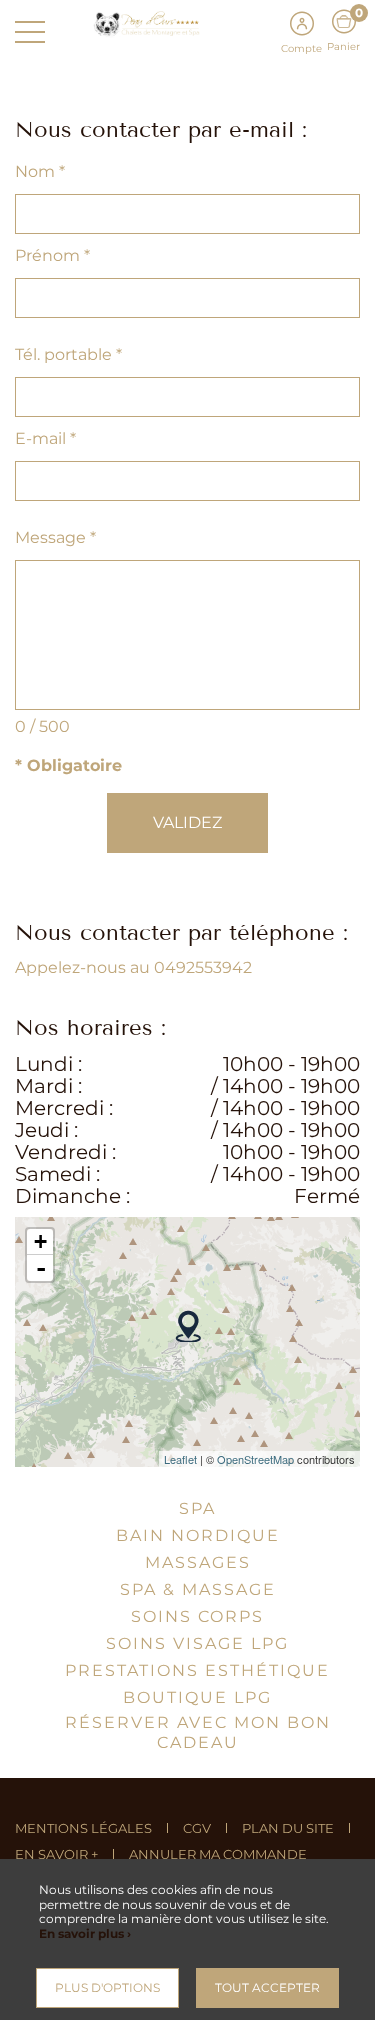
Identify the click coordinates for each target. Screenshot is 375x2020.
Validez (187, 822)
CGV (197, 1828)
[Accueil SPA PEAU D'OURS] (188, 23)
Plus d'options (107, 1987)
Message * (55, 537)
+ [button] (40, 1241)
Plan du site (288, 1828)
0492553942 (203, 967)
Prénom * (52, 255)
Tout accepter (267, 1987)
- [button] (41, 1268)
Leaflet (180, 1459)
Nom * (40, 171)
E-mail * (45, 438)
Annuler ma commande (218, 1854)
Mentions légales (83, 1828)
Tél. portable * (68, 354)
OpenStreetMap (255, 1459)
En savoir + (56, 1854)
